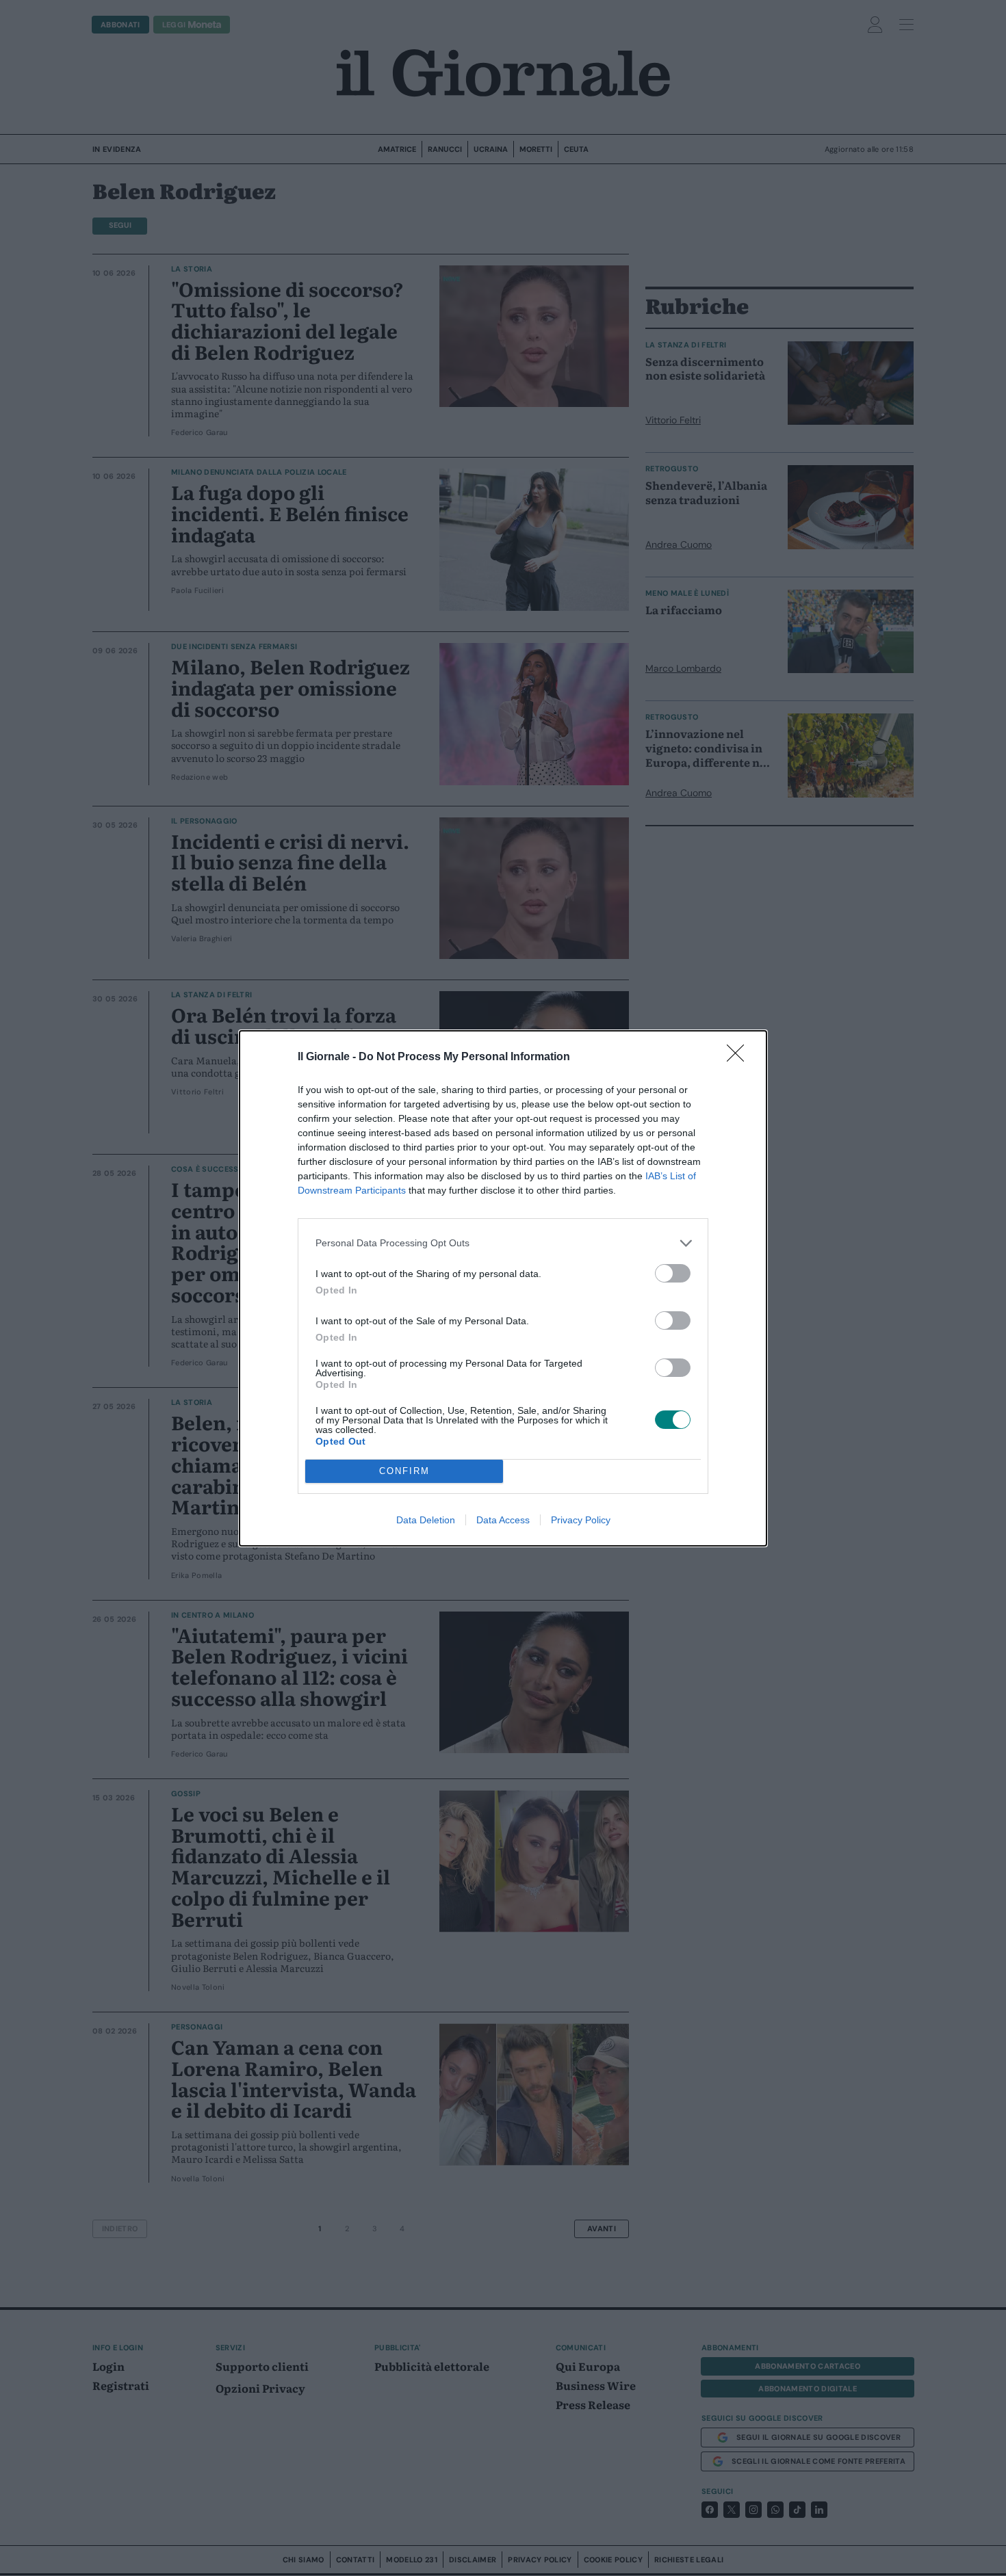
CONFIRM (404, 1471)
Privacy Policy (581, 1520)
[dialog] (503, 1288)
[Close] (740, 1057)
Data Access (503, 1520)
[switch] (673, 1273)
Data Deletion (426, 1520)
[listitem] (503, 1243)
